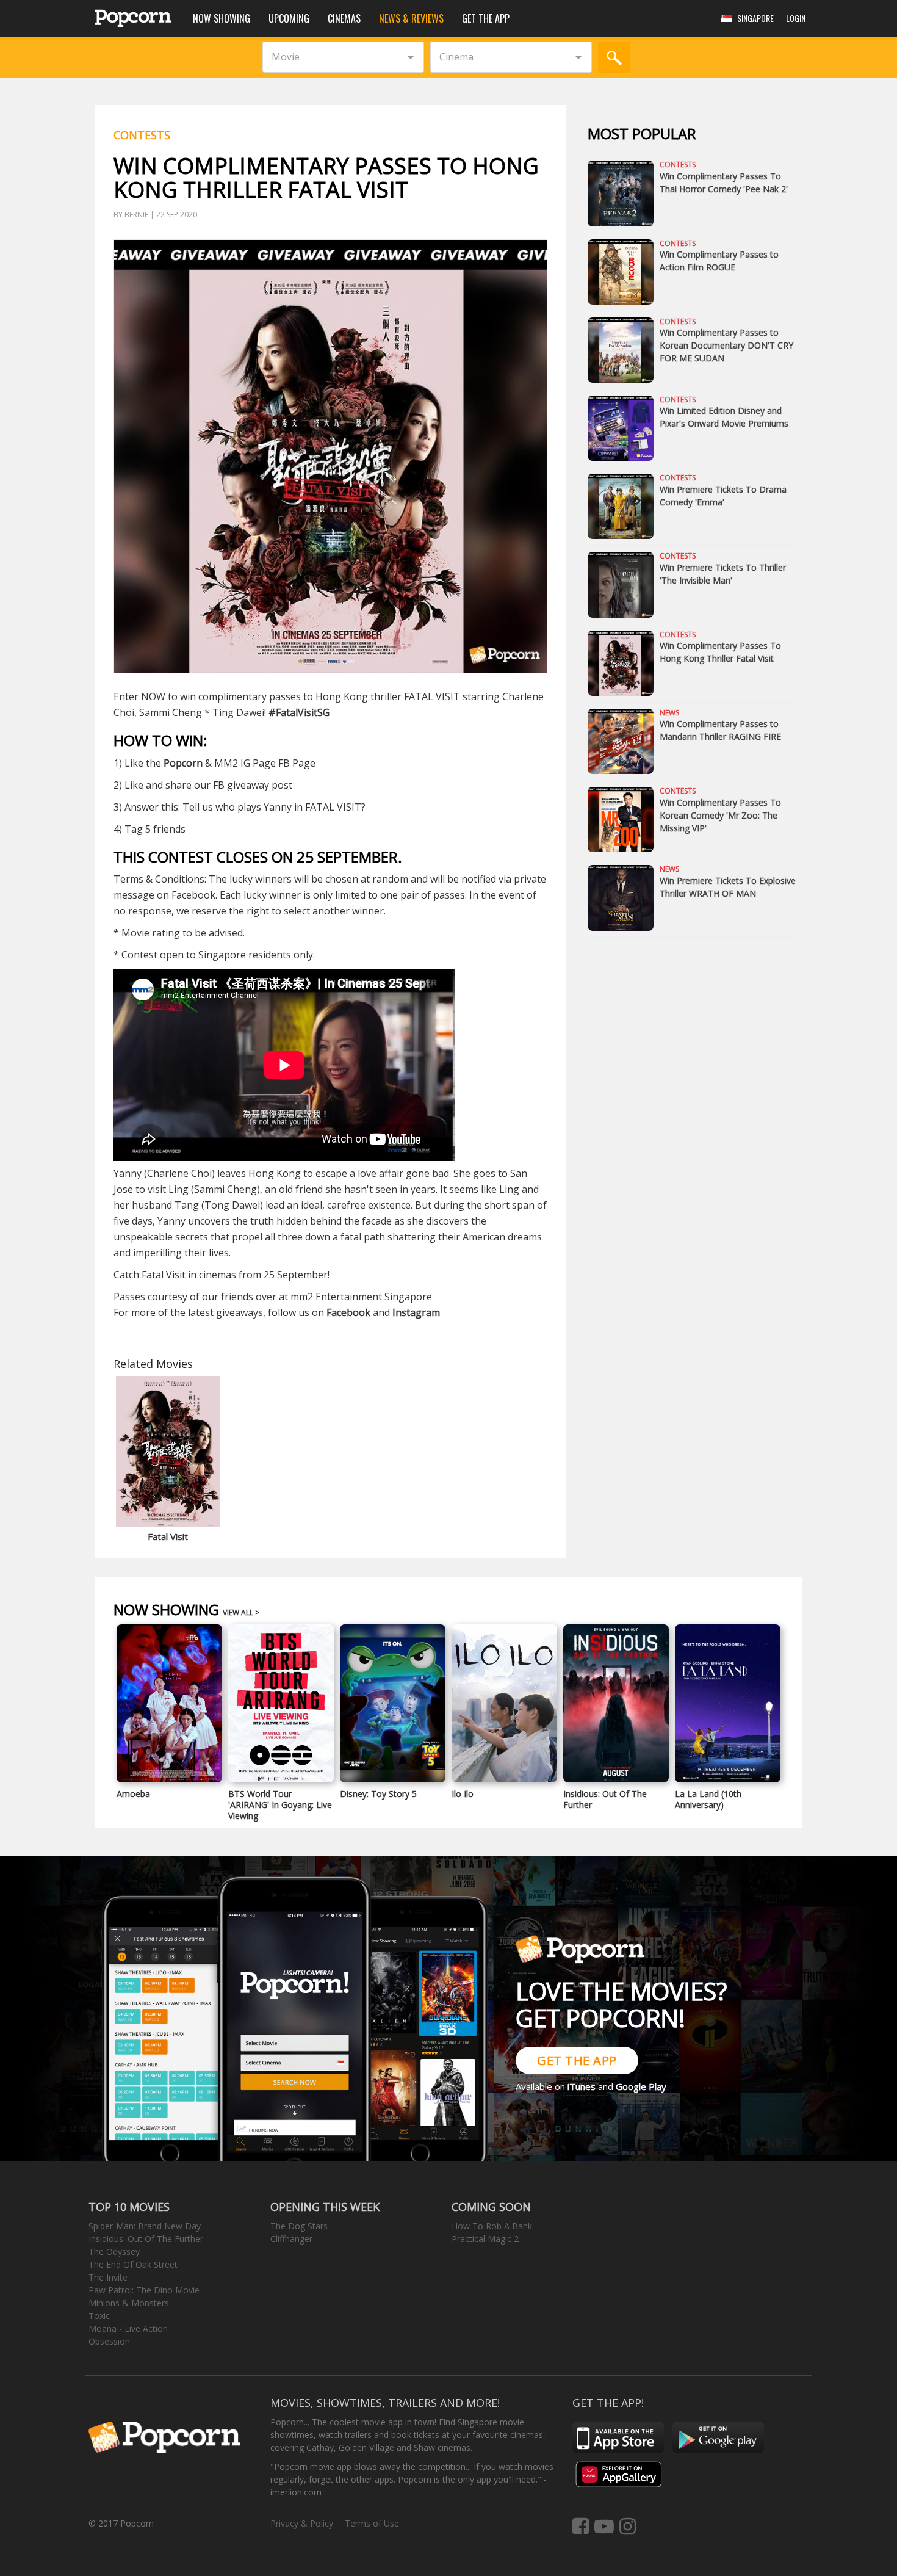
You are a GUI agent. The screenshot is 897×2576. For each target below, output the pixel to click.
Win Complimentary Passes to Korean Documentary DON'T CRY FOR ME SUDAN (726, 345)
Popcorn (183, 763)
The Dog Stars (299, 2226)
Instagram (416, 1312)
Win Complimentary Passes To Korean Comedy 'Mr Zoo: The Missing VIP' (720, 815)
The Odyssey (114, 2252)
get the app (577, 2060)
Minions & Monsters (129, 2303)
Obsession (109, 2341)
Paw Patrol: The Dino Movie (144, 2290)
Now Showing (222, 18)
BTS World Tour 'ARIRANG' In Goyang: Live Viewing (280, 1805)
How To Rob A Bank (492, 2226)
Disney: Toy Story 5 (378, 1794)
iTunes (582, 2086)
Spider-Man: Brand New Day (145, 2226)
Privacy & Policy (302, 2523)
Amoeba (133, 1794)
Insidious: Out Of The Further (605, 1799)
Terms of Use (372, 2523)
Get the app (486, 18)
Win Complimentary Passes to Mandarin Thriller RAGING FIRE (720, 730)
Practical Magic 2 (485, 2239)
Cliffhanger (291, 2239)
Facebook (348, 1312)
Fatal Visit (168, 1536)
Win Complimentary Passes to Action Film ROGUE (719, 261)
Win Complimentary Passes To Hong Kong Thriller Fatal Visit (720, 652)
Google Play (641, 2086)
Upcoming (289, 18)
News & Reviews (411, 18)
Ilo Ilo (463, 1794)
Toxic (99, 2316)
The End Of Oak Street (133, 2264)
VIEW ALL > (241, 1612)
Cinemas (344, 18)
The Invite (108, 2277)
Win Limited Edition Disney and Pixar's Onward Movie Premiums (724, 417)
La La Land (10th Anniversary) (708, 1799)
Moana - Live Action (128, 2328)
